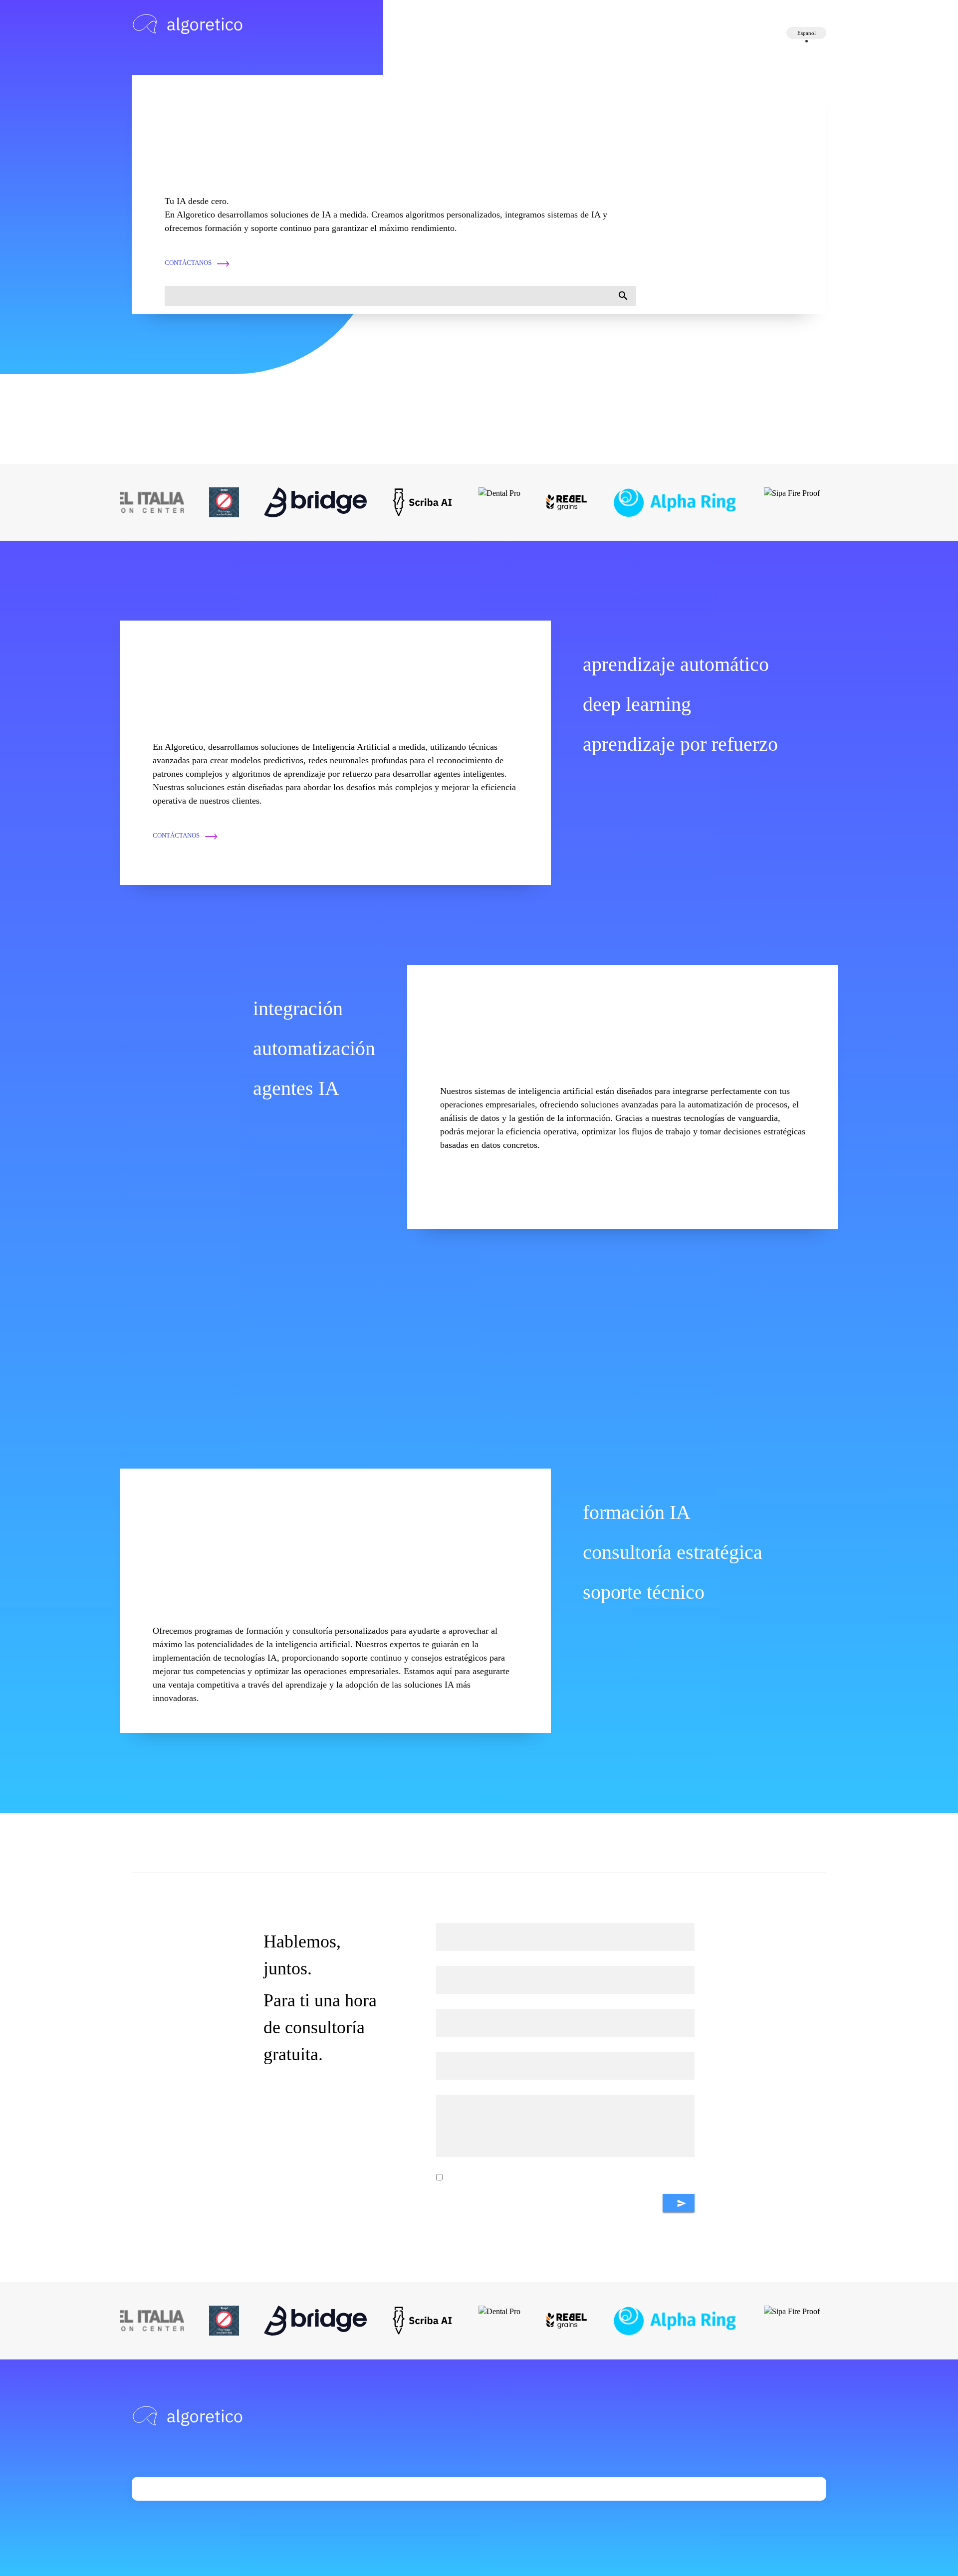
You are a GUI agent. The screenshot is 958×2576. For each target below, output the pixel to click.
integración (298, 1008)
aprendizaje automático (676, 664)
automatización (314, 1048)
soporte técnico (644, 1592)
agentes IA (296, 1088)
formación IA (637, 1512)
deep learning (637, 704)
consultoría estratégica (673, 1552)
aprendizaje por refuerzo (680, 744)
